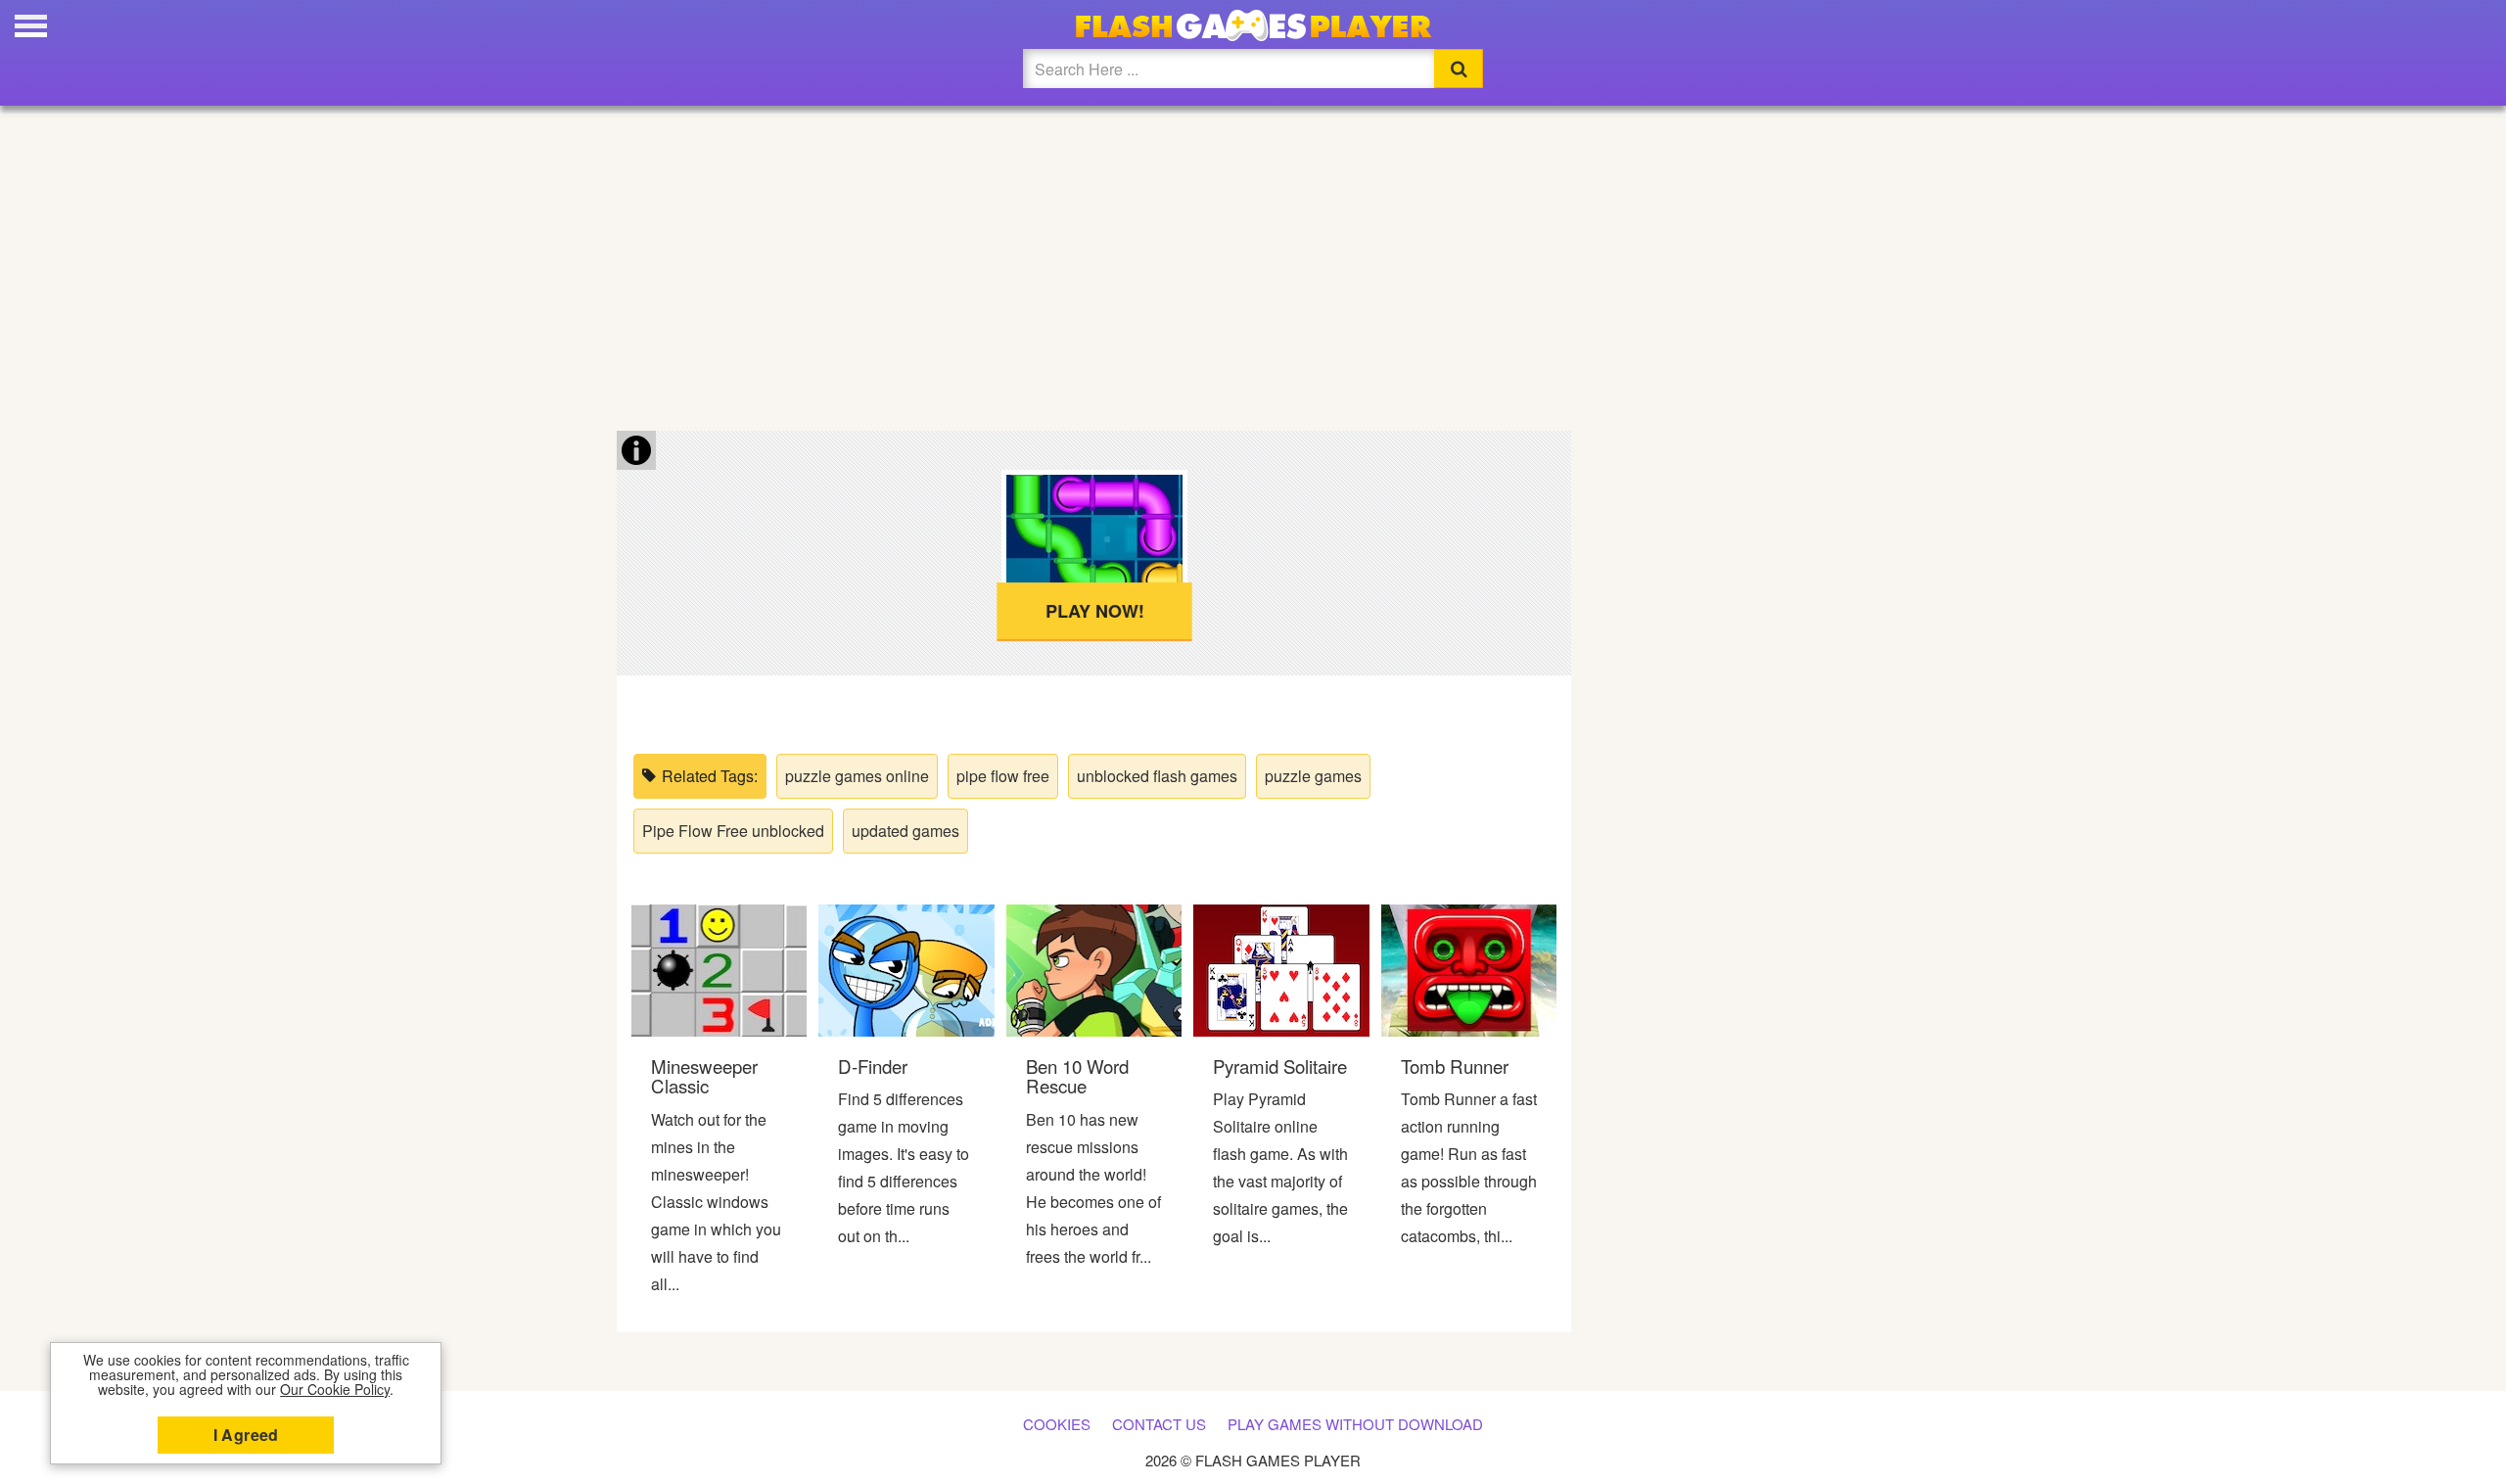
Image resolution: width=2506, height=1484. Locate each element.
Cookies (1057, 1424)
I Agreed (246, 1435)
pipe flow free (1003, 776)
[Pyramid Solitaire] (1281, 969)
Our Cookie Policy (335, 1389)
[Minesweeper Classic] (719, 969)
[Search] (1459, 69)
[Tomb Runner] (1469, 969)
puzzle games (1313, 776)
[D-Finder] (906, 969)
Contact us (1159, 1424)
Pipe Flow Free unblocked (733, 831)
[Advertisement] (1253, 264)
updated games (905, 831)
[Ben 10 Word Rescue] (1094, 969)
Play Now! (1094, 611)
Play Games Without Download (1355, 1424)
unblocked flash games (1157, 776)
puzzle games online (857, 776)
